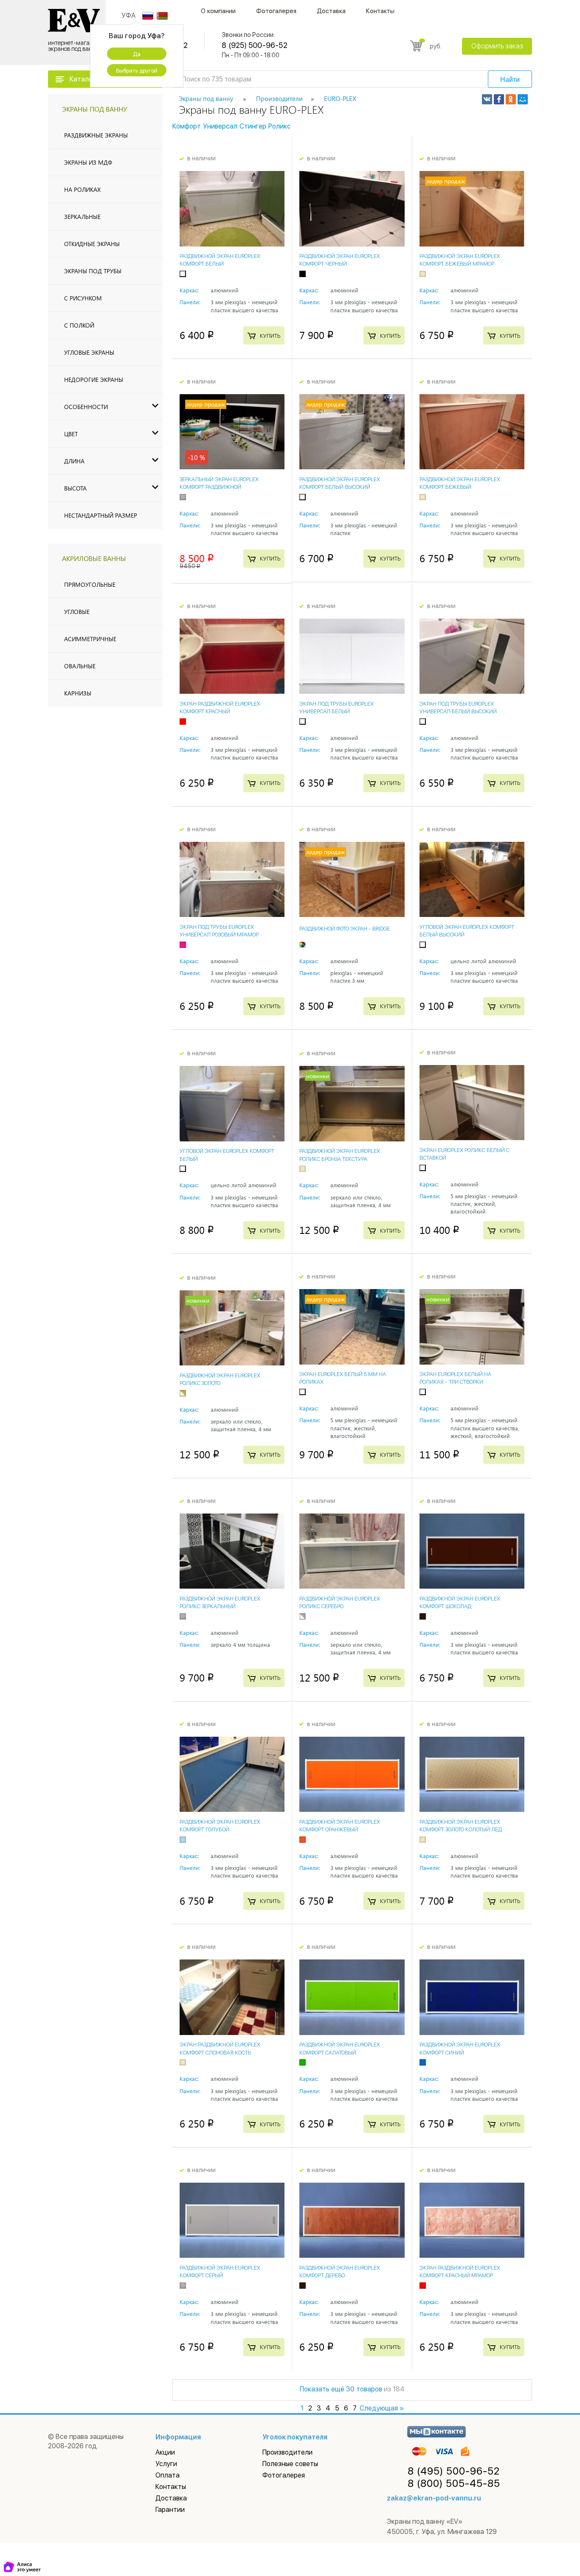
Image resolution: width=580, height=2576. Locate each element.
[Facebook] (499, 99)
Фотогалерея (276, 11)
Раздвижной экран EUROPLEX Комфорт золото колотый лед (461, 1826)
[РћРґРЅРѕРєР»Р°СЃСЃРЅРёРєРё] (511, 99)
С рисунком (83, 298)
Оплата (168, 2475)
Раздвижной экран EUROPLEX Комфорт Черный (340, 260)
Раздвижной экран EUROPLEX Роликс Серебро (340, 1602)
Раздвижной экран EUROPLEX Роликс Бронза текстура (340, 1155)
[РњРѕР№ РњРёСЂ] (523, 99)
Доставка (331, 11)
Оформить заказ (497, 46)
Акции (165, 2452)
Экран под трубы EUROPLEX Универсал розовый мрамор (219, 931)
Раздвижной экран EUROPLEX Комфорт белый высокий (340, 483)
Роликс (280, 126)
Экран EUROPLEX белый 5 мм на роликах (343, 1378)
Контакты (380, 11)
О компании (218, 11)
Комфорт (187, 126)
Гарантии (170, 2510)
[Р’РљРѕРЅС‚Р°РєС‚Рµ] (487, 99)
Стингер (253, 126)
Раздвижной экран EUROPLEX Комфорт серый (220, 2272)
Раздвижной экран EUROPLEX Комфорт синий (460, 2048)
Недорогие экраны (94, 380)
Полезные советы (290, 2464)
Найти (510, 80)
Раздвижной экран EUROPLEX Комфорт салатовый (340, 2048)
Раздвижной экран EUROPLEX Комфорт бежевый (460, 483)
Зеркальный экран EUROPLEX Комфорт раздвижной (219, 483)
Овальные (80, 666)
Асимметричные (90, 639)
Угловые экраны (89, 352)
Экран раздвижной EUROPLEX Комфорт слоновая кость (220, 2048)
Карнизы (78, 693)
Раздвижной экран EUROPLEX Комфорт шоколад (460, 1602)
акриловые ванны (94, 558)
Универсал (220, 126)
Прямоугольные (90, 584)
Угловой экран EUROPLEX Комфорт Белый (227, 1155)
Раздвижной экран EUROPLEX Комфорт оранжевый (340, 1826)
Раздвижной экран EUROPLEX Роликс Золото (220, 1379)
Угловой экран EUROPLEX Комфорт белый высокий (467, 931)
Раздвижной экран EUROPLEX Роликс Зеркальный (220, 1602)
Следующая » (382, 2408)
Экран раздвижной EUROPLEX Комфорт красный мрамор (460, 2272)
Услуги (166, 2464)
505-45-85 (454, 2483)
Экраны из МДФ (88, 162)
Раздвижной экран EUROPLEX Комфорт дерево (340, 2272)
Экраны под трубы (93, 271)
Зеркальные (82, 217)
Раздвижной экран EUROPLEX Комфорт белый (220, 260)
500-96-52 (454, 2471)
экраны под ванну (94, 109)
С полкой (79, 325)
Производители (287, 2452)
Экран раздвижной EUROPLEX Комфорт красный (220, 708)
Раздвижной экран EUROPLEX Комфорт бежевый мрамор (460, 260)
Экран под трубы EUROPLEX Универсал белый (336, 708)
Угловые (77, 612)
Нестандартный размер (101, 515)
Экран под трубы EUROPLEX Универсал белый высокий (458, 708)
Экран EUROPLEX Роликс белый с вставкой (465, 1154)
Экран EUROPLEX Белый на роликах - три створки (455, 1378)
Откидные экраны (92, 244)
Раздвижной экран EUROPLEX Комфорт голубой (220, 1826)
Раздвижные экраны (96, 135)
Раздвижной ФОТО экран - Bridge (345, 929)
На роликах (82, 189)
